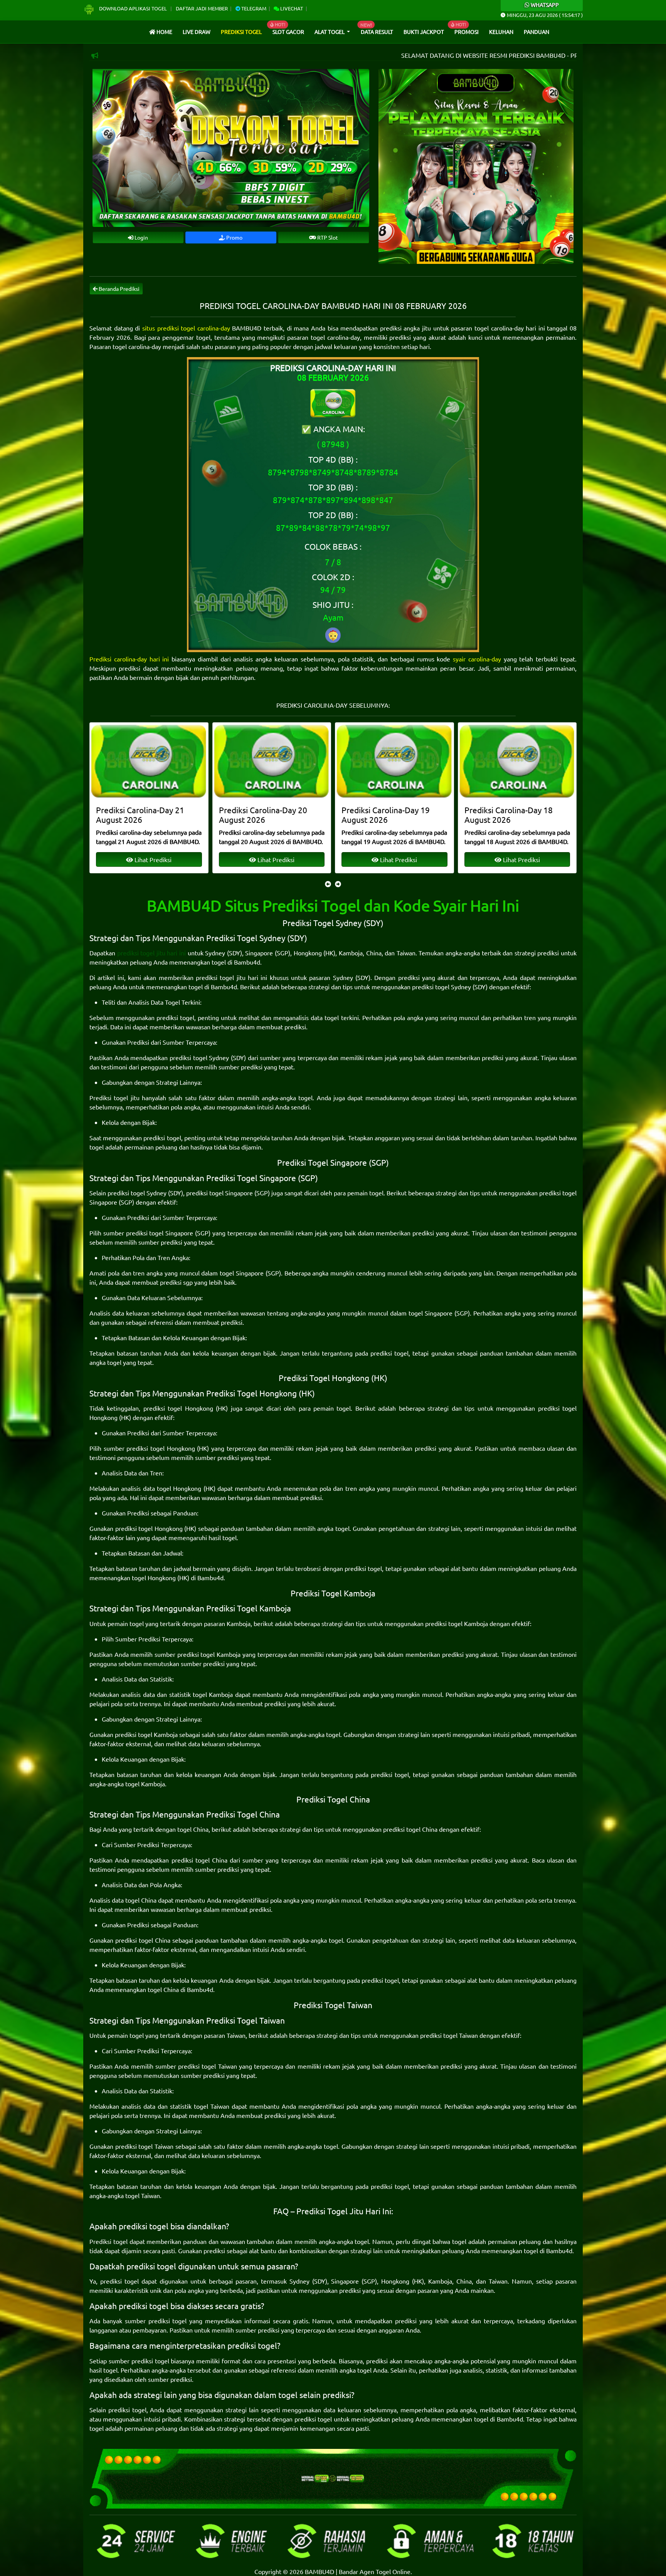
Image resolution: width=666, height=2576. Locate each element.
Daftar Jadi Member (202, 8)
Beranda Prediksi (119, 289)
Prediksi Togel (241, 32)
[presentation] (328, 884)
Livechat (291, 8)
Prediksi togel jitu (114, 1098)
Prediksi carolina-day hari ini (129, 659)
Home (164, 32)
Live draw (197, 32)
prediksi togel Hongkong (178, 1408)
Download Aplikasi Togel (133, 8)
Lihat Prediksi (152, 859)
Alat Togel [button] (330, 32)
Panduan (536, 32)
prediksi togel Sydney (441, 987)
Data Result (377, 32)
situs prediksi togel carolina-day (186, 328)
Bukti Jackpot (424, 32)
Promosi (467, 32)
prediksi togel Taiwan (449, 2035)
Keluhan (501, 32)
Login (141, 237)
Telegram (253, 8)
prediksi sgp (176, 1282)
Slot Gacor (288, 32)
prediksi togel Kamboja (457, 1623)
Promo (234, 237)
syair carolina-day (477, 659)
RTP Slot (327, 237)
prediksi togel (175, 1017)
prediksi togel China (410, 1829)
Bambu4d (247, 962)
